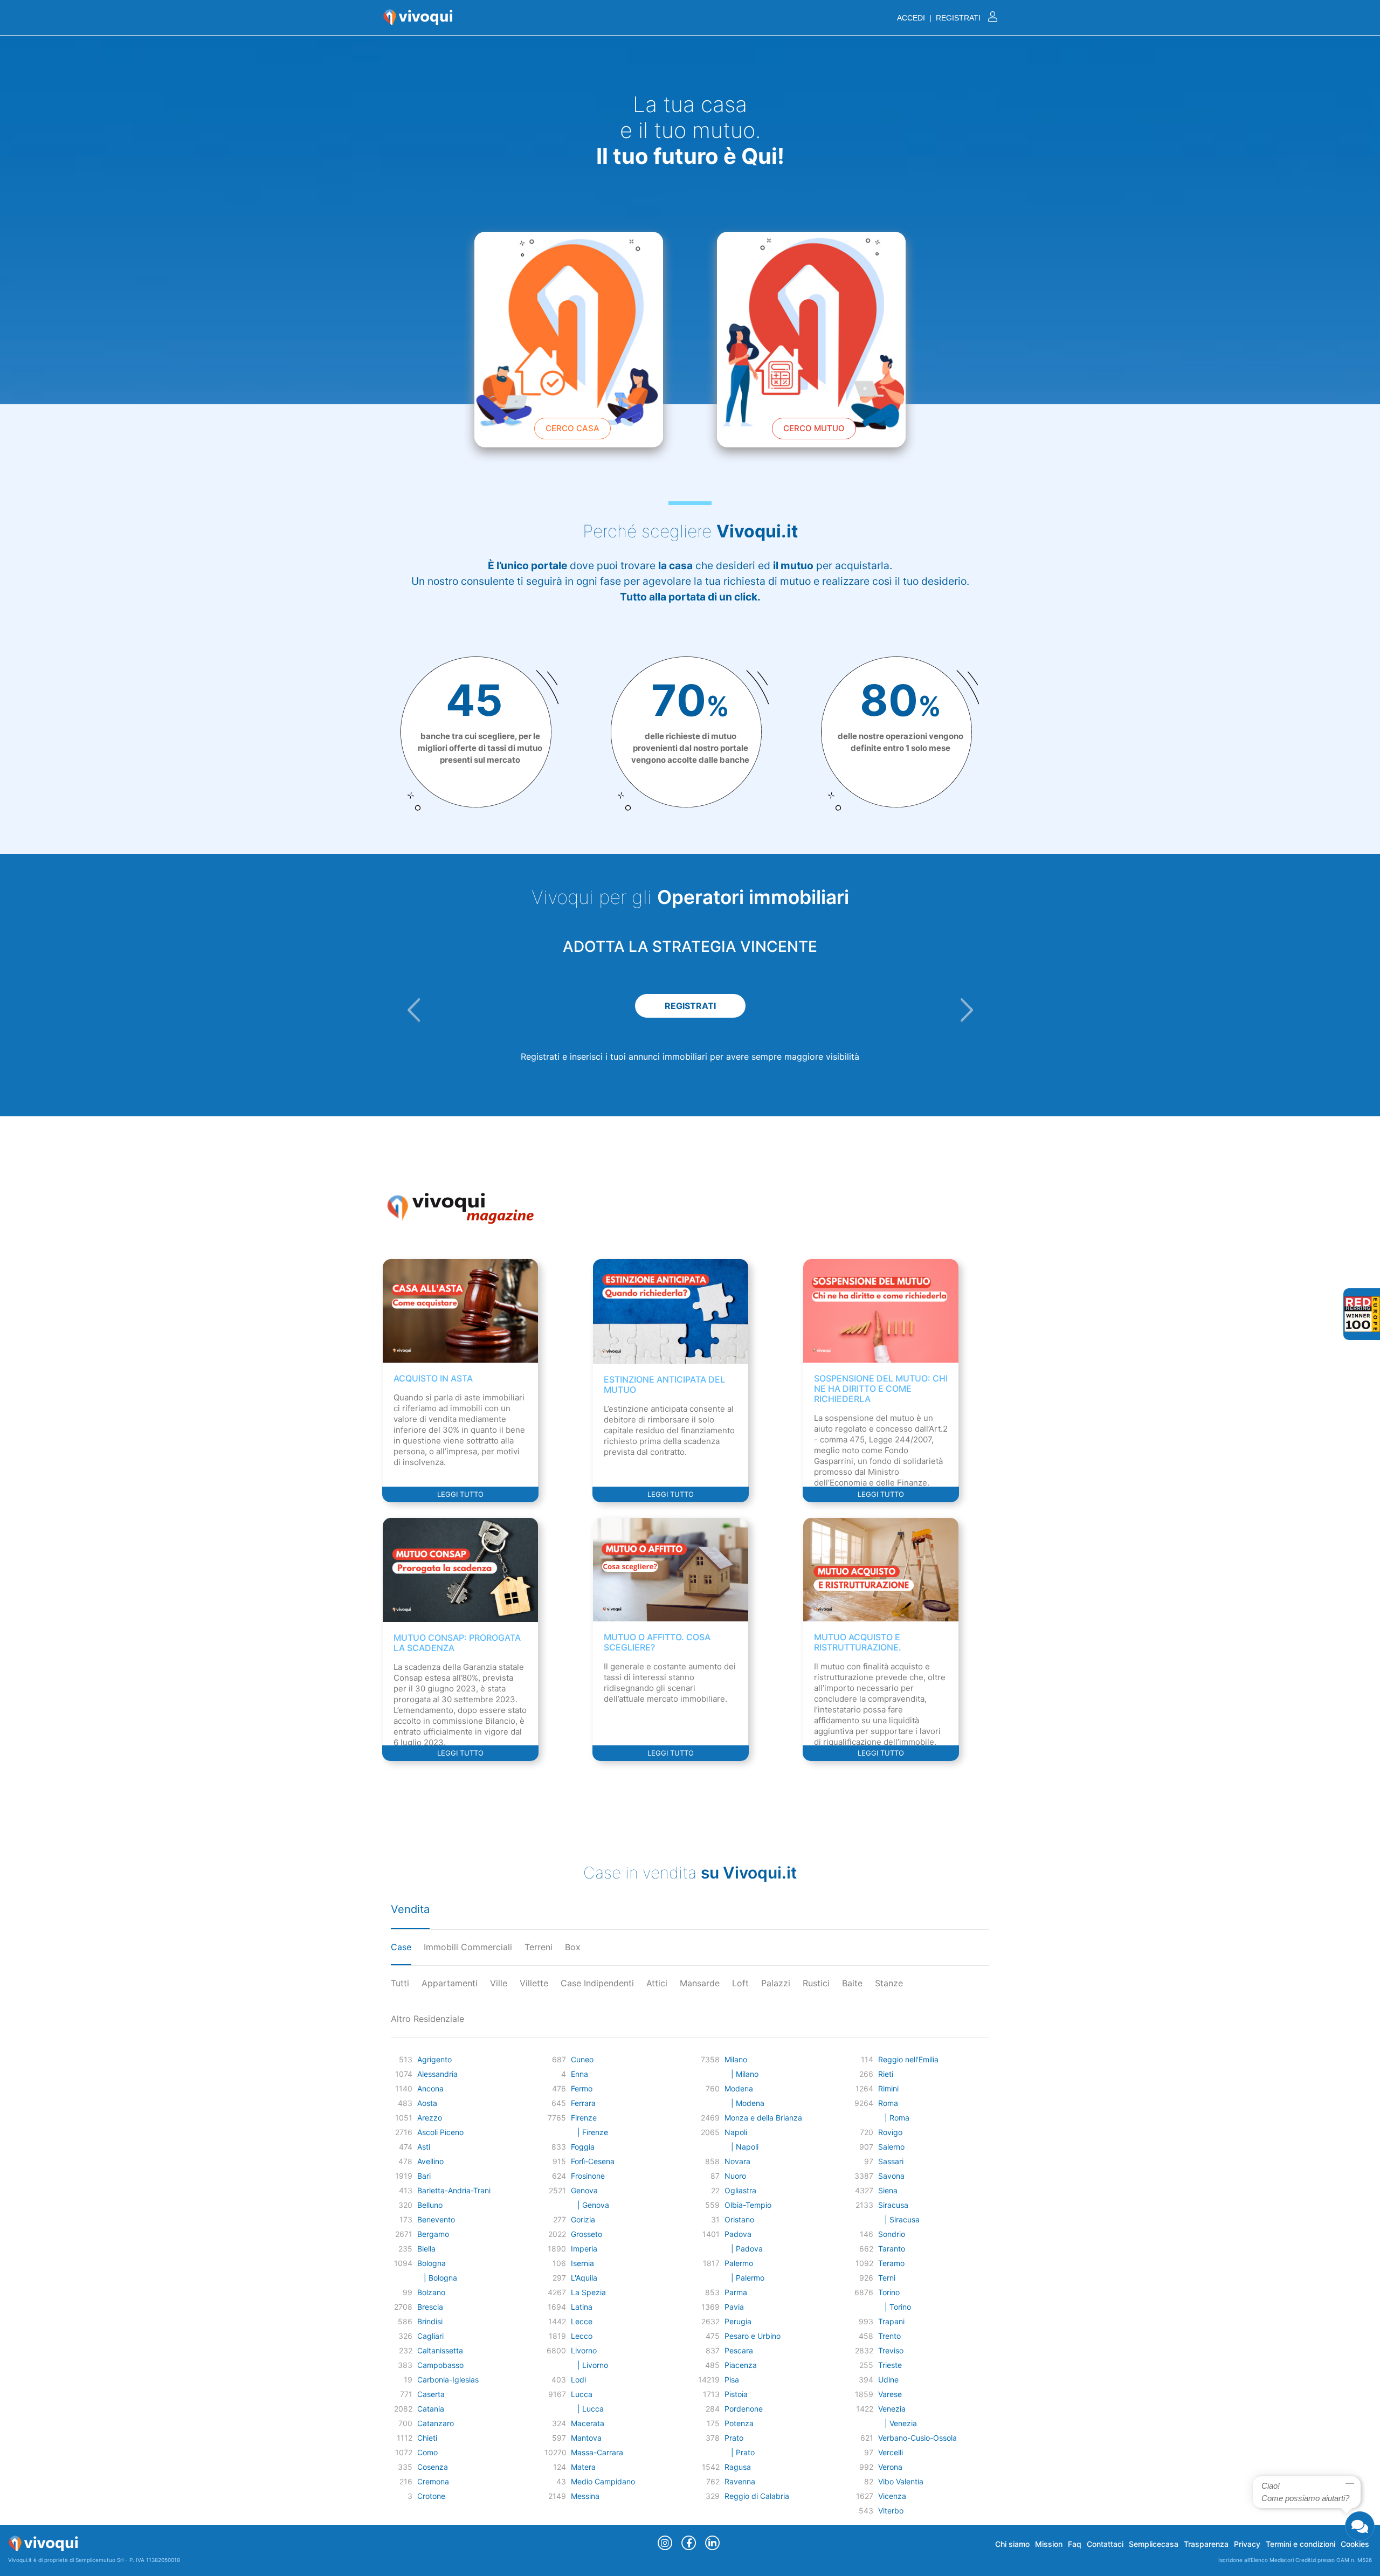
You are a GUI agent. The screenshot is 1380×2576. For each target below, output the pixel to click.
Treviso (891, 2350)
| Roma (894, 2118)
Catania (431, 2409)
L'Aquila (584, 2278)
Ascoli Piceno (440, 2132)
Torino (889, 2292)
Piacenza (741, 2365)
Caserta (431, 2394)
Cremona (433, 2481)
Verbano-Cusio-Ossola (917, 2438)
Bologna (432, 2263)
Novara (737, 2161)
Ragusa (738, 2467)
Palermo (739, 2263)
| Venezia (898, 2423)
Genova (584, 2190)
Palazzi (776, 1983)
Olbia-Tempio (748, 2205)
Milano (736, 2059)
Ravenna (740, 2481)
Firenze (584, 2118)
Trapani (891, 2321)
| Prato (740, 2452)
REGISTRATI (690, 1006)
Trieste (890, 2365)
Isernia (582, 2263)
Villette (534, 1983)
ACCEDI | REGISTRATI (940, 18)
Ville (499, 1983)
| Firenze (589, 2132)
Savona (891, 2176)
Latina (582, 2307)
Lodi (578, 2380)
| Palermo (744, 2278)
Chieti (427, 2438)
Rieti (886, 2074)
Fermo (582, 2088)
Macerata (588, 2423)
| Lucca (587, 2409)
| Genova (590, 2205)
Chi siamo (1012, 2544)
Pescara (739, 2350)
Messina (585, 2496)
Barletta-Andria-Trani (454, 2190)
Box (573, 1947)
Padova (738, 2234)
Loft (740, 1983)
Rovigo (890, 2132)
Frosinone (588, 2176)
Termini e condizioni (1300, 2544)
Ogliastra (740, 2190)
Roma (888, 2103)
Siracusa (893, 2205)
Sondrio (892, 2234)
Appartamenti (450, 1983)
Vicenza (892, 2496)
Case (401, 1947)
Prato (734, 2438)
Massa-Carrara (597, 2452)
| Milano (741, 2074)
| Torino (895, 2307)
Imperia (584, 2249)
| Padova (744, 2249)
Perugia (738, 2321)
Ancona (430, 2088)
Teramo (891, 2263)
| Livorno (589, 2365)
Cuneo (582, 2059)
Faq (1075, 2544)
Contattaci (1105, 2544)
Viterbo (891, 2511)
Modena (739, 2088)
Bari (424, 2176)
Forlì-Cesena (593, 2161)
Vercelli (891, 2452)
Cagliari (430, 2336)
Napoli (736, 2132)
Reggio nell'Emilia (908, 2059)
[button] (413, 1010)
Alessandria (437, 2074)
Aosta (427, 2103)
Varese (890, 2394)
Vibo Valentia (901, 2481)
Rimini (888, 2088)
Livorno (584, 2350)
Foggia (583, 2147)
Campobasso (440, 2365)
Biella (426, 2249)
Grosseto (586, 2234)
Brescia (430, 2307)
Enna (579, 2074)
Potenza (739, 2423)
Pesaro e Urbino (753, 2336)
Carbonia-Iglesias (448, 2380)
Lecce (582, 2321)
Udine (888, 2380)
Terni (887, 2278)
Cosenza (433, 2467)
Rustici (816, 1983)
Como (427, 2452)
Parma (736, 2292)
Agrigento (434, 2059)
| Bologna (437, 2278)
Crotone (431, 2496)
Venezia (892, 2409)
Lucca (582, 2394)
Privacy (1247, 2544)
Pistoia (736, 2394)
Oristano (739, 2219)
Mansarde (700, 1983)
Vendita (410, 1909)
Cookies (1355, 2544)
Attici (657, 1983)
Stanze (889, 1983)
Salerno (891, 2147)
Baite (852, 1983)
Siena (888, 2190)
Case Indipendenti (597, 1983)
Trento (889, 2336)
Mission (1049, 2544)
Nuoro (735, 2176)
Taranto (892, 2249)
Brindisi (430, 2321)
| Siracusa (899, 2219)
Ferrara (583, 2103)
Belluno (430, 2205)
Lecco (582, 2336)
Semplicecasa (1154, 2544)
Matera (583, 2467)
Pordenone (744, 2409)
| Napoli (741, 2147)
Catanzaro (436, 2423)
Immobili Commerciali (468, 1947)
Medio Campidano (603, 2481)
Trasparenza (1206, 2544)
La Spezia (588, 2292)
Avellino (430, 2161)
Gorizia (583, 2219)
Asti (424, 2147)
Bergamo (433, 2234)
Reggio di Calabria (757, 2496)
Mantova (586, 2438)
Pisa (732, 2380)
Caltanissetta (440, 2350)
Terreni (539, 1947)
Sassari (891, 2161)
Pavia (734, 2307)
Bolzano (431, 2292)
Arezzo (430, 2118)
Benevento (436, 2219)
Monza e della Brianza (763, 2118)
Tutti (400, 1983)
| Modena (744, 2103)
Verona (890, 2467)
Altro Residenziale (427, 2019)
